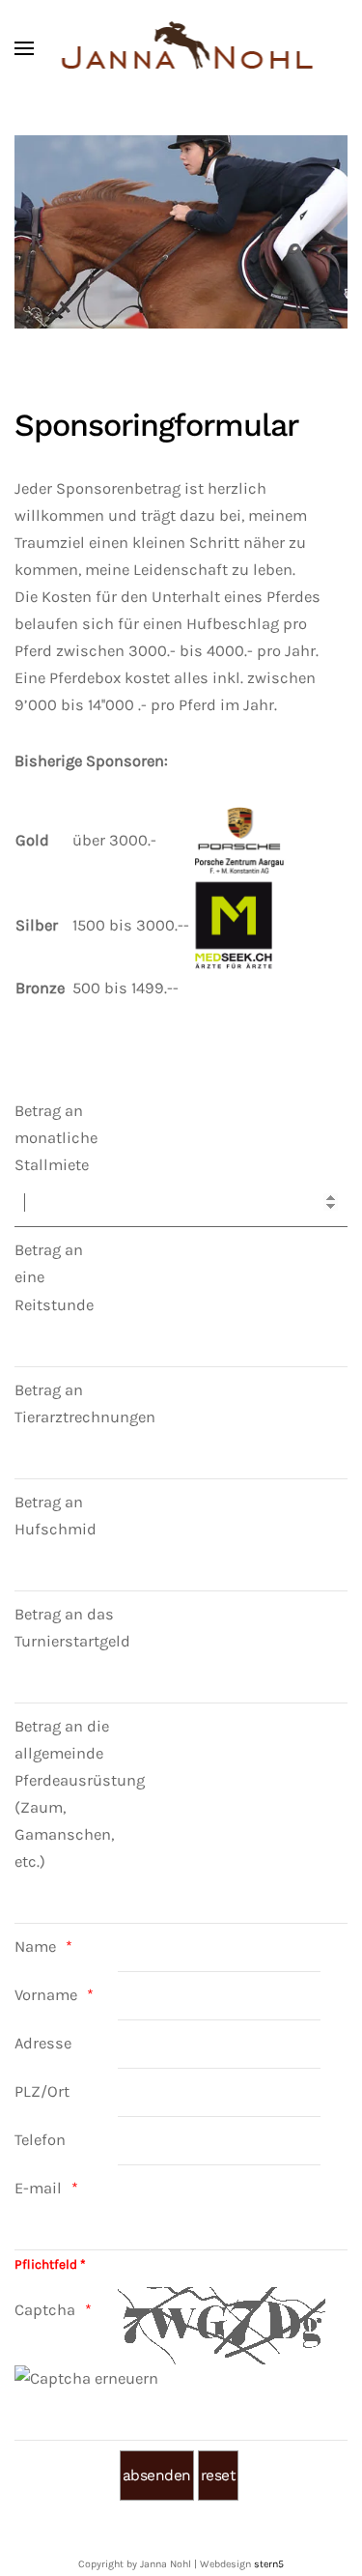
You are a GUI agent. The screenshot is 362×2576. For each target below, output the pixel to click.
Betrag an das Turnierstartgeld (65, 1628)
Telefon (40, 2140)
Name (35, 1946)
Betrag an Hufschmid (56, 1516)
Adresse (43, 2043)
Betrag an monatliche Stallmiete (56, 1138)
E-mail (38, 2188)
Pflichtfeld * (50, 2264)
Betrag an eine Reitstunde (54, 1277)
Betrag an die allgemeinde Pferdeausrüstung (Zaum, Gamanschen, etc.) (65, 1794)
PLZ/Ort (42, 2091)
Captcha (45, 2310)
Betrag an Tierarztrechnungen (65, 1403)
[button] (24, 48)
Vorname (46, 1995)
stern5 (269, 2564)
